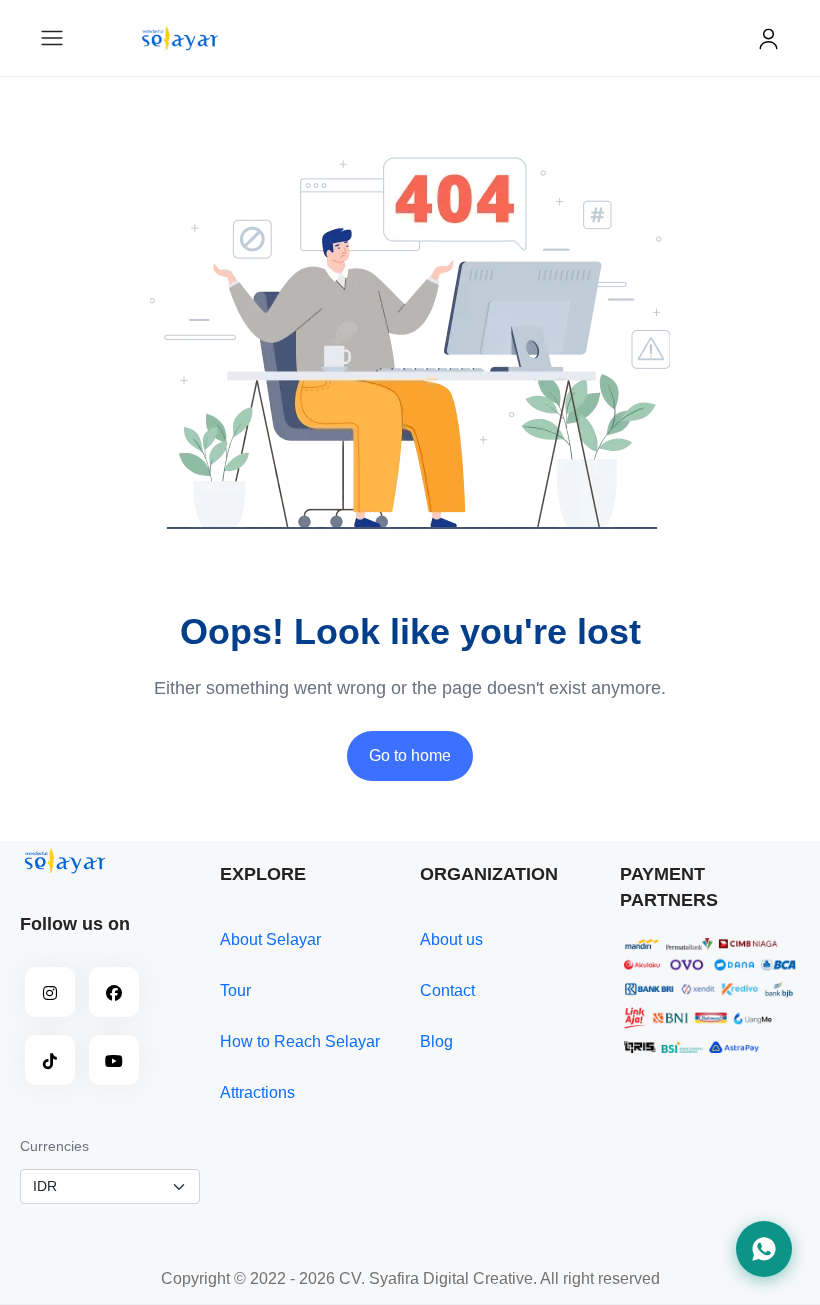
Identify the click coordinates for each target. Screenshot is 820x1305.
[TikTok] (50, 1060)
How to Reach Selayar (300, 1041)
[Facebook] (114, 992)
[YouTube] (114, 1060)
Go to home (410, 755)
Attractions (257, 1092)
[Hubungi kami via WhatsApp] (764, 1249)
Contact (447, 990)
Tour (235, 990)
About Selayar (270, 939)
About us (451, 939)
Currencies (54, 1146)
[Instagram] (50, 992)
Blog (436, 1041)
